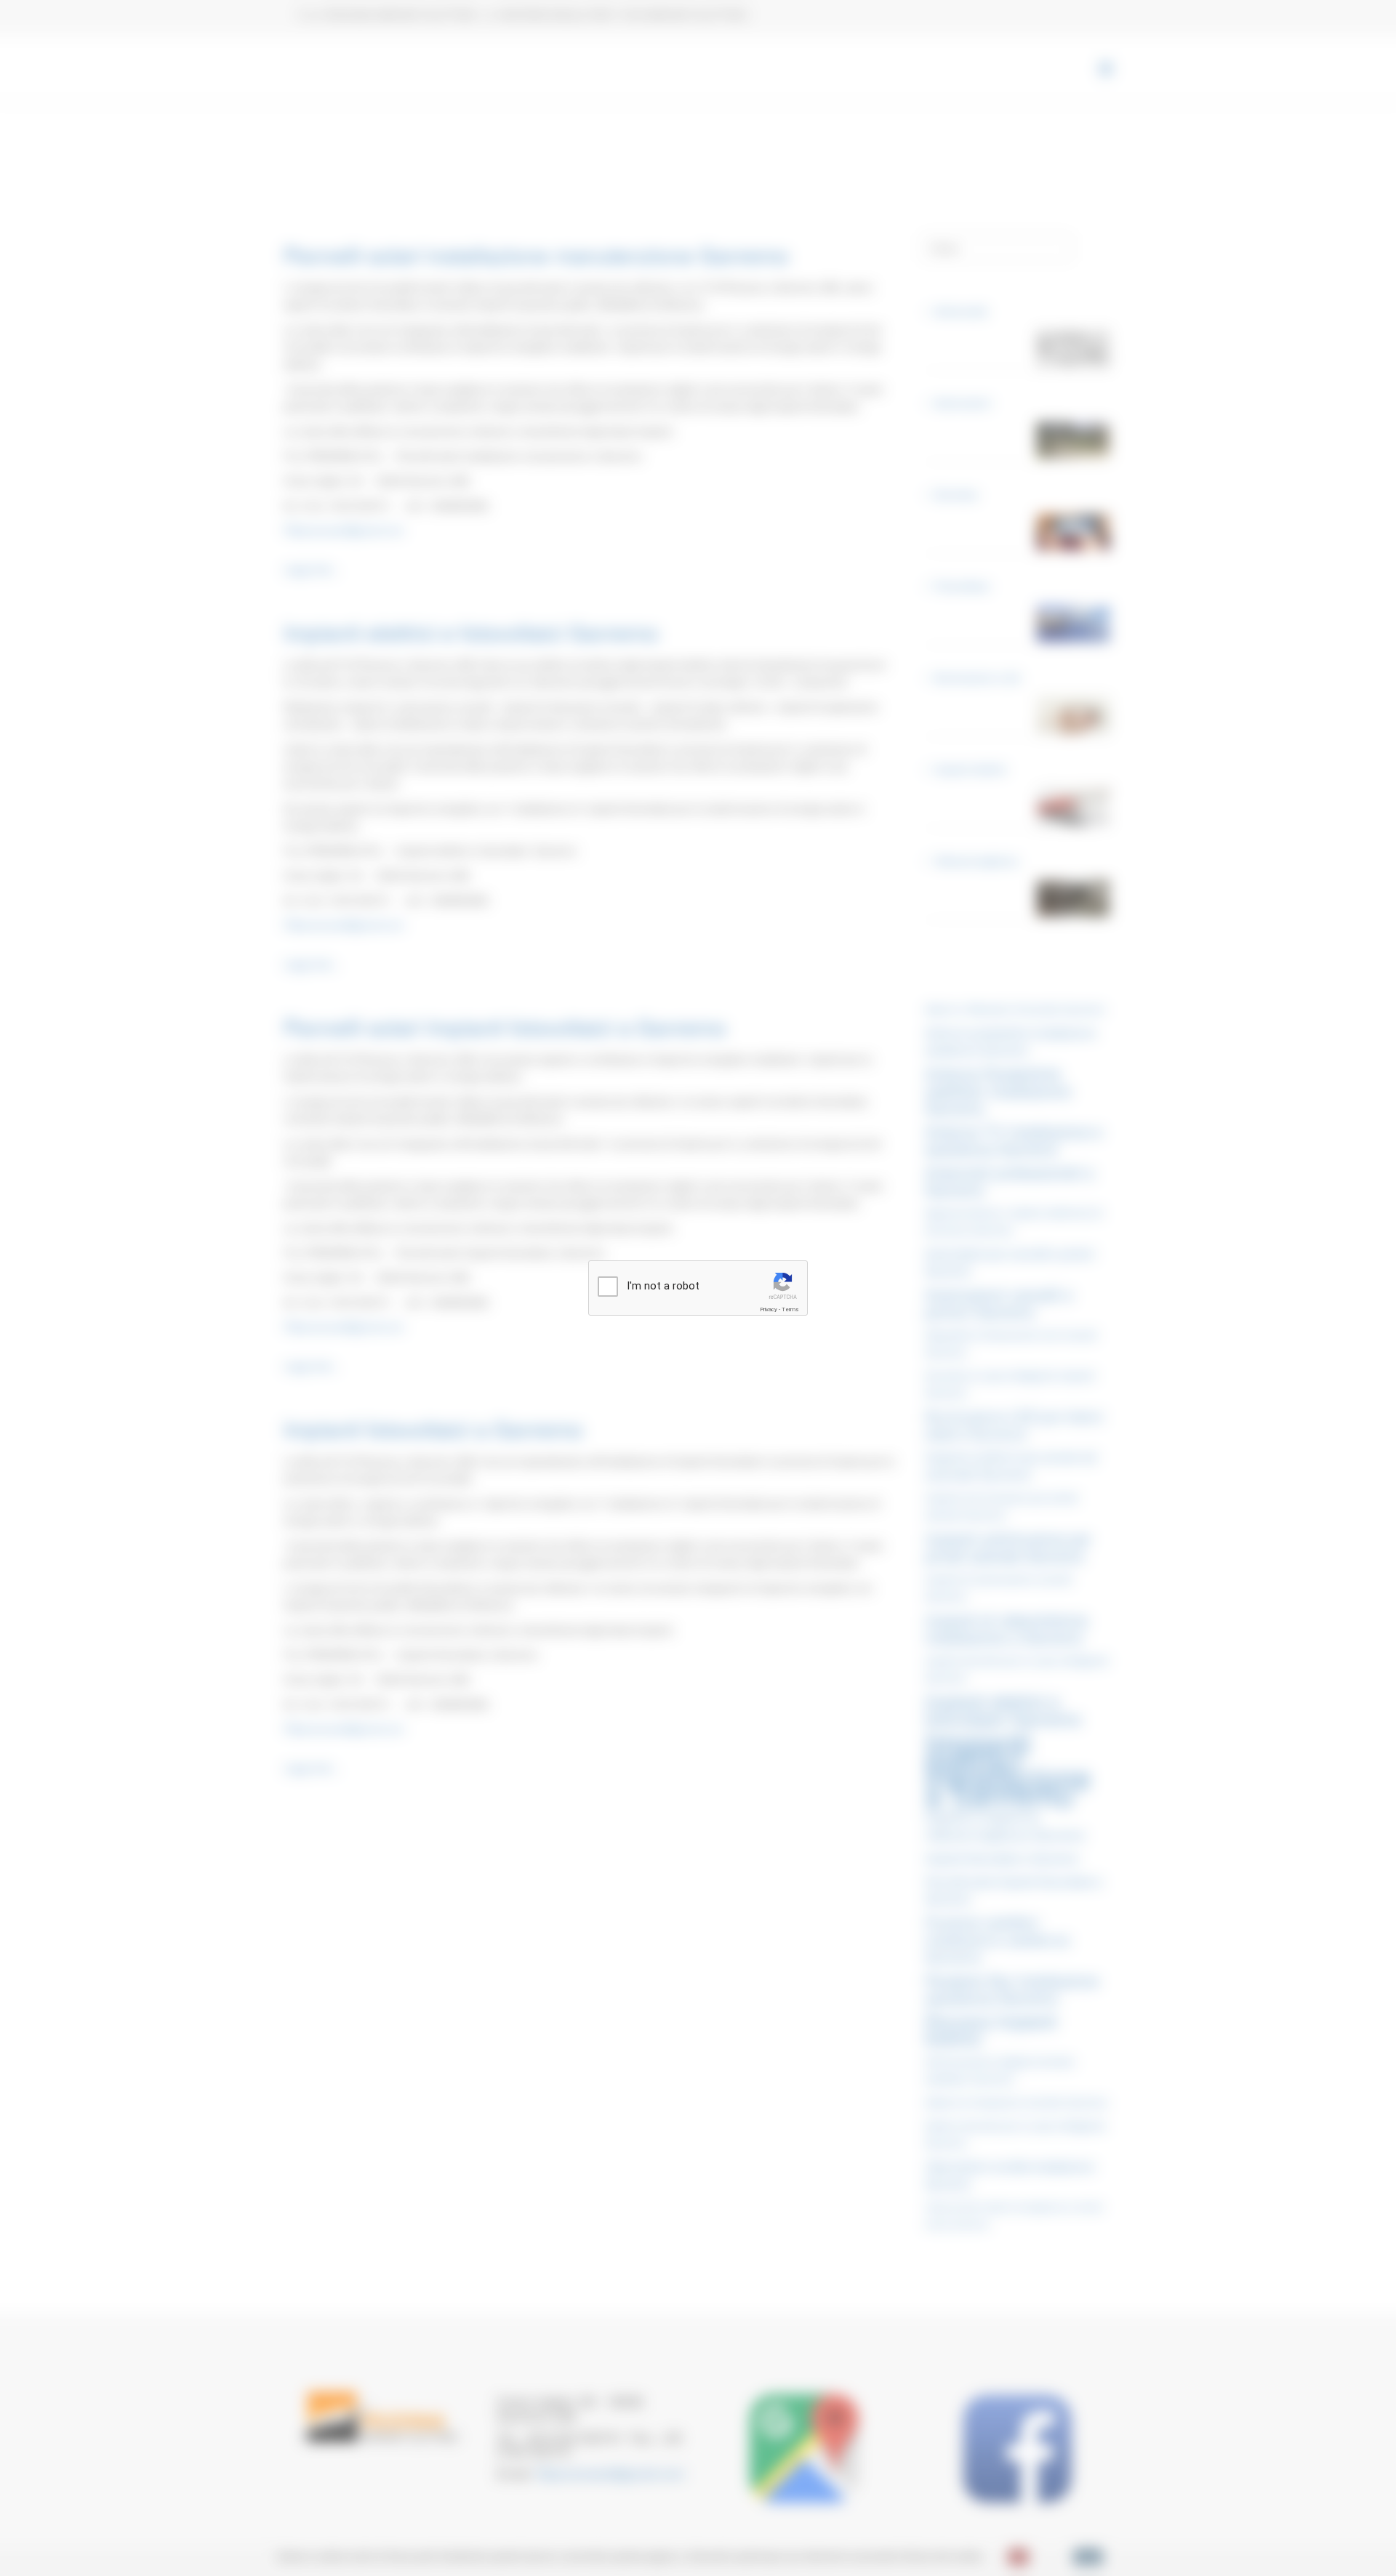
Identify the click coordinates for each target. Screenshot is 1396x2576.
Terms (790, 1309)
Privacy (769, 1309)
